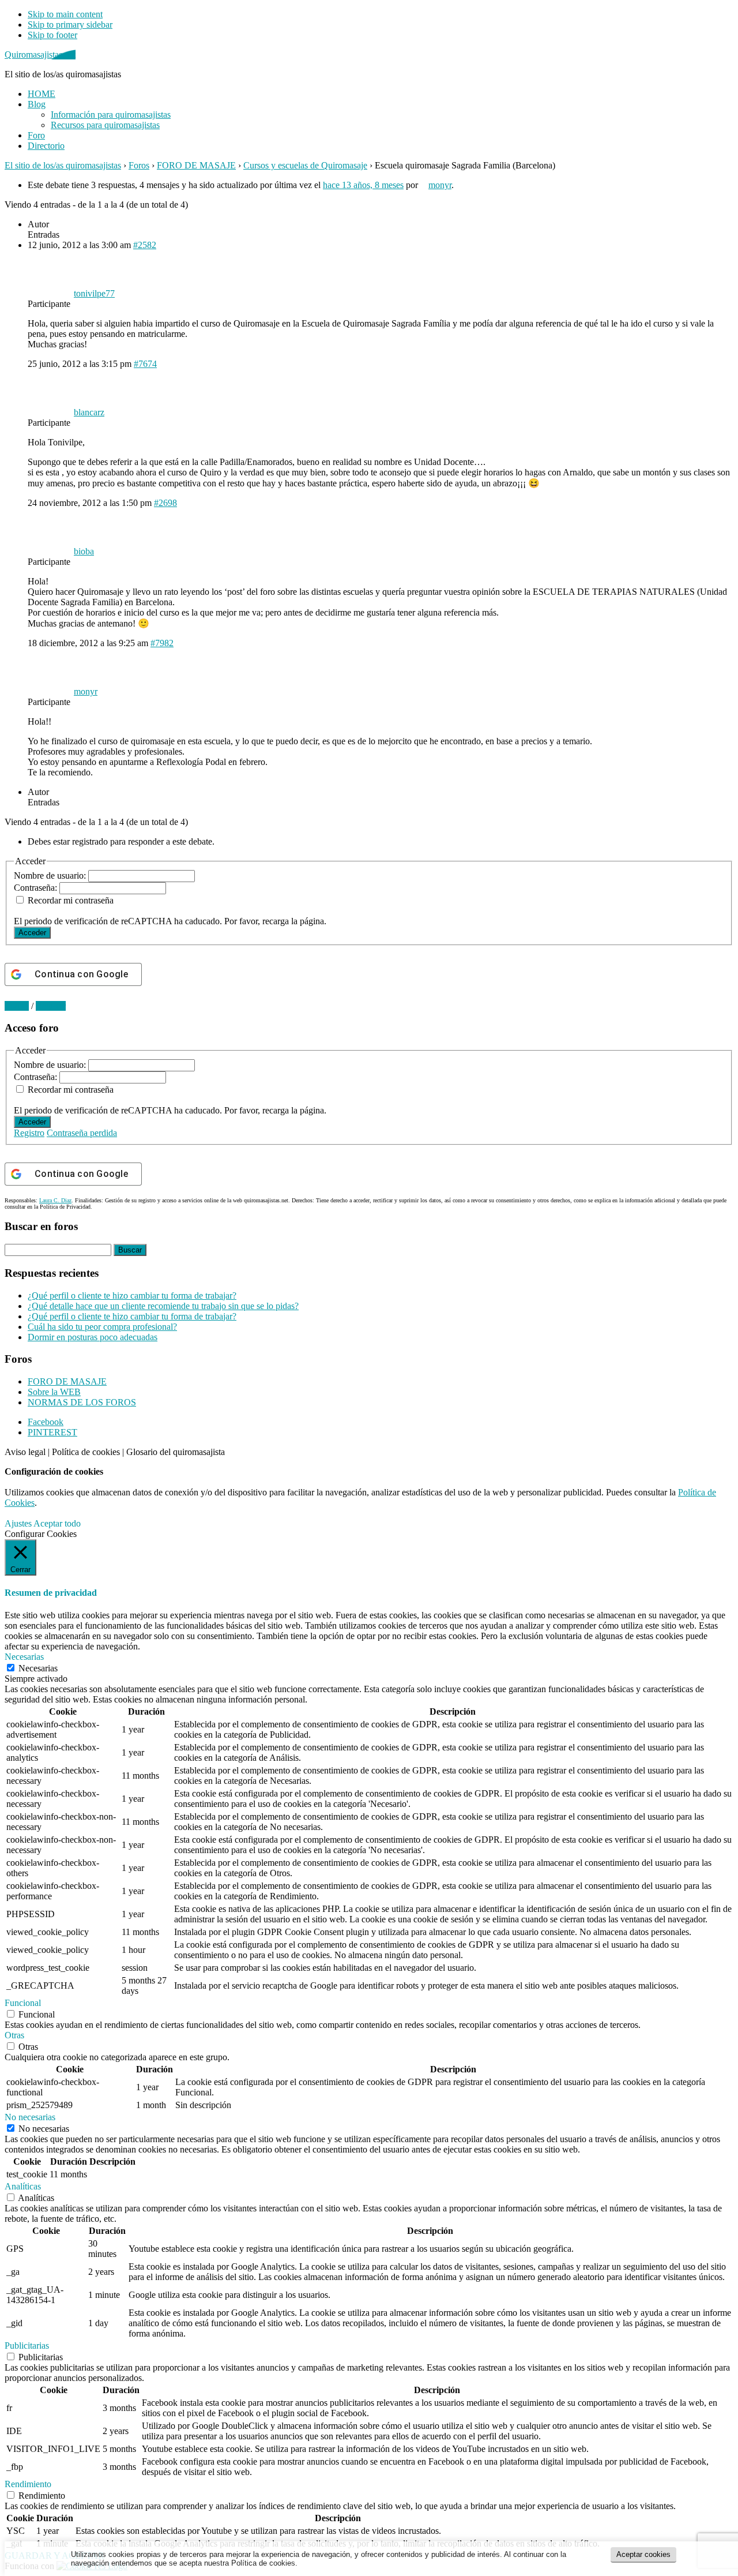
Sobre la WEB (54, 1392)
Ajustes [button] (18, 1523)
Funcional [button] (23, 2003)
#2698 (165, 503)
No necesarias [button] (30, 2117)
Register (51, 1006)
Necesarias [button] (24, 1657)
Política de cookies (86, 1452)
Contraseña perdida (82, 1133)
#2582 (145, 245)
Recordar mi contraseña (71, 900)
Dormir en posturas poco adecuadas (93, 1337)
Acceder (32, 933)
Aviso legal (25, 1452)
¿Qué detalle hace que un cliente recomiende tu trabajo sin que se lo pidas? (163, 1306)
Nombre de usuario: (51, 875)
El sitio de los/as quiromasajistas (63, 165)
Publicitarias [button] (27, 2346)
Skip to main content (65, 14)
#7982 (162, 643)
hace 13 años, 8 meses (363, 185)
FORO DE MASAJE (196, 165)
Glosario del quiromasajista (176, 1452)
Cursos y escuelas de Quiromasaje (305, 165)
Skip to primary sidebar (70, 25)
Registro (29, 1133)
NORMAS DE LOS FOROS (82, 1402)
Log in (17, 1006)
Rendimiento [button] (28, 2484)
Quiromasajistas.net (40, 55)
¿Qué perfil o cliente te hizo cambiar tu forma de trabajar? (132, 1296)
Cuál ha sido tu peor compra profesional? (102, 1327)
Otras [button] (14, 2035)
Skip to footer (52, 35)
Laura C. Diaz (55, 1200)
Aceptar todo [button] (57, 1523)
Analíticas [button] (23, 2186)
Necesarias (38, 1668)
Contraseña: (37, 888)
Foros (139, 165)
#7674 (145, 364)
